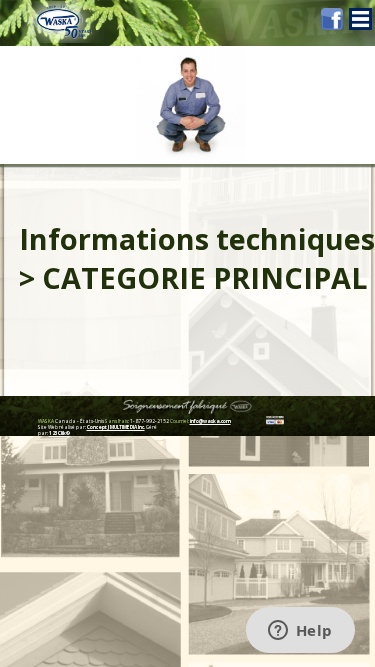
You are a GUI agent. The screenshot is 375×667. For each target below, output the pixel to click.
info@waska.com (210, 421)
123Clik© (59, 433)
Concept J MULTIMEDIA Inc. (116, 427)
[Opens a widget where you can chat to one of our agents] (300, 632)
